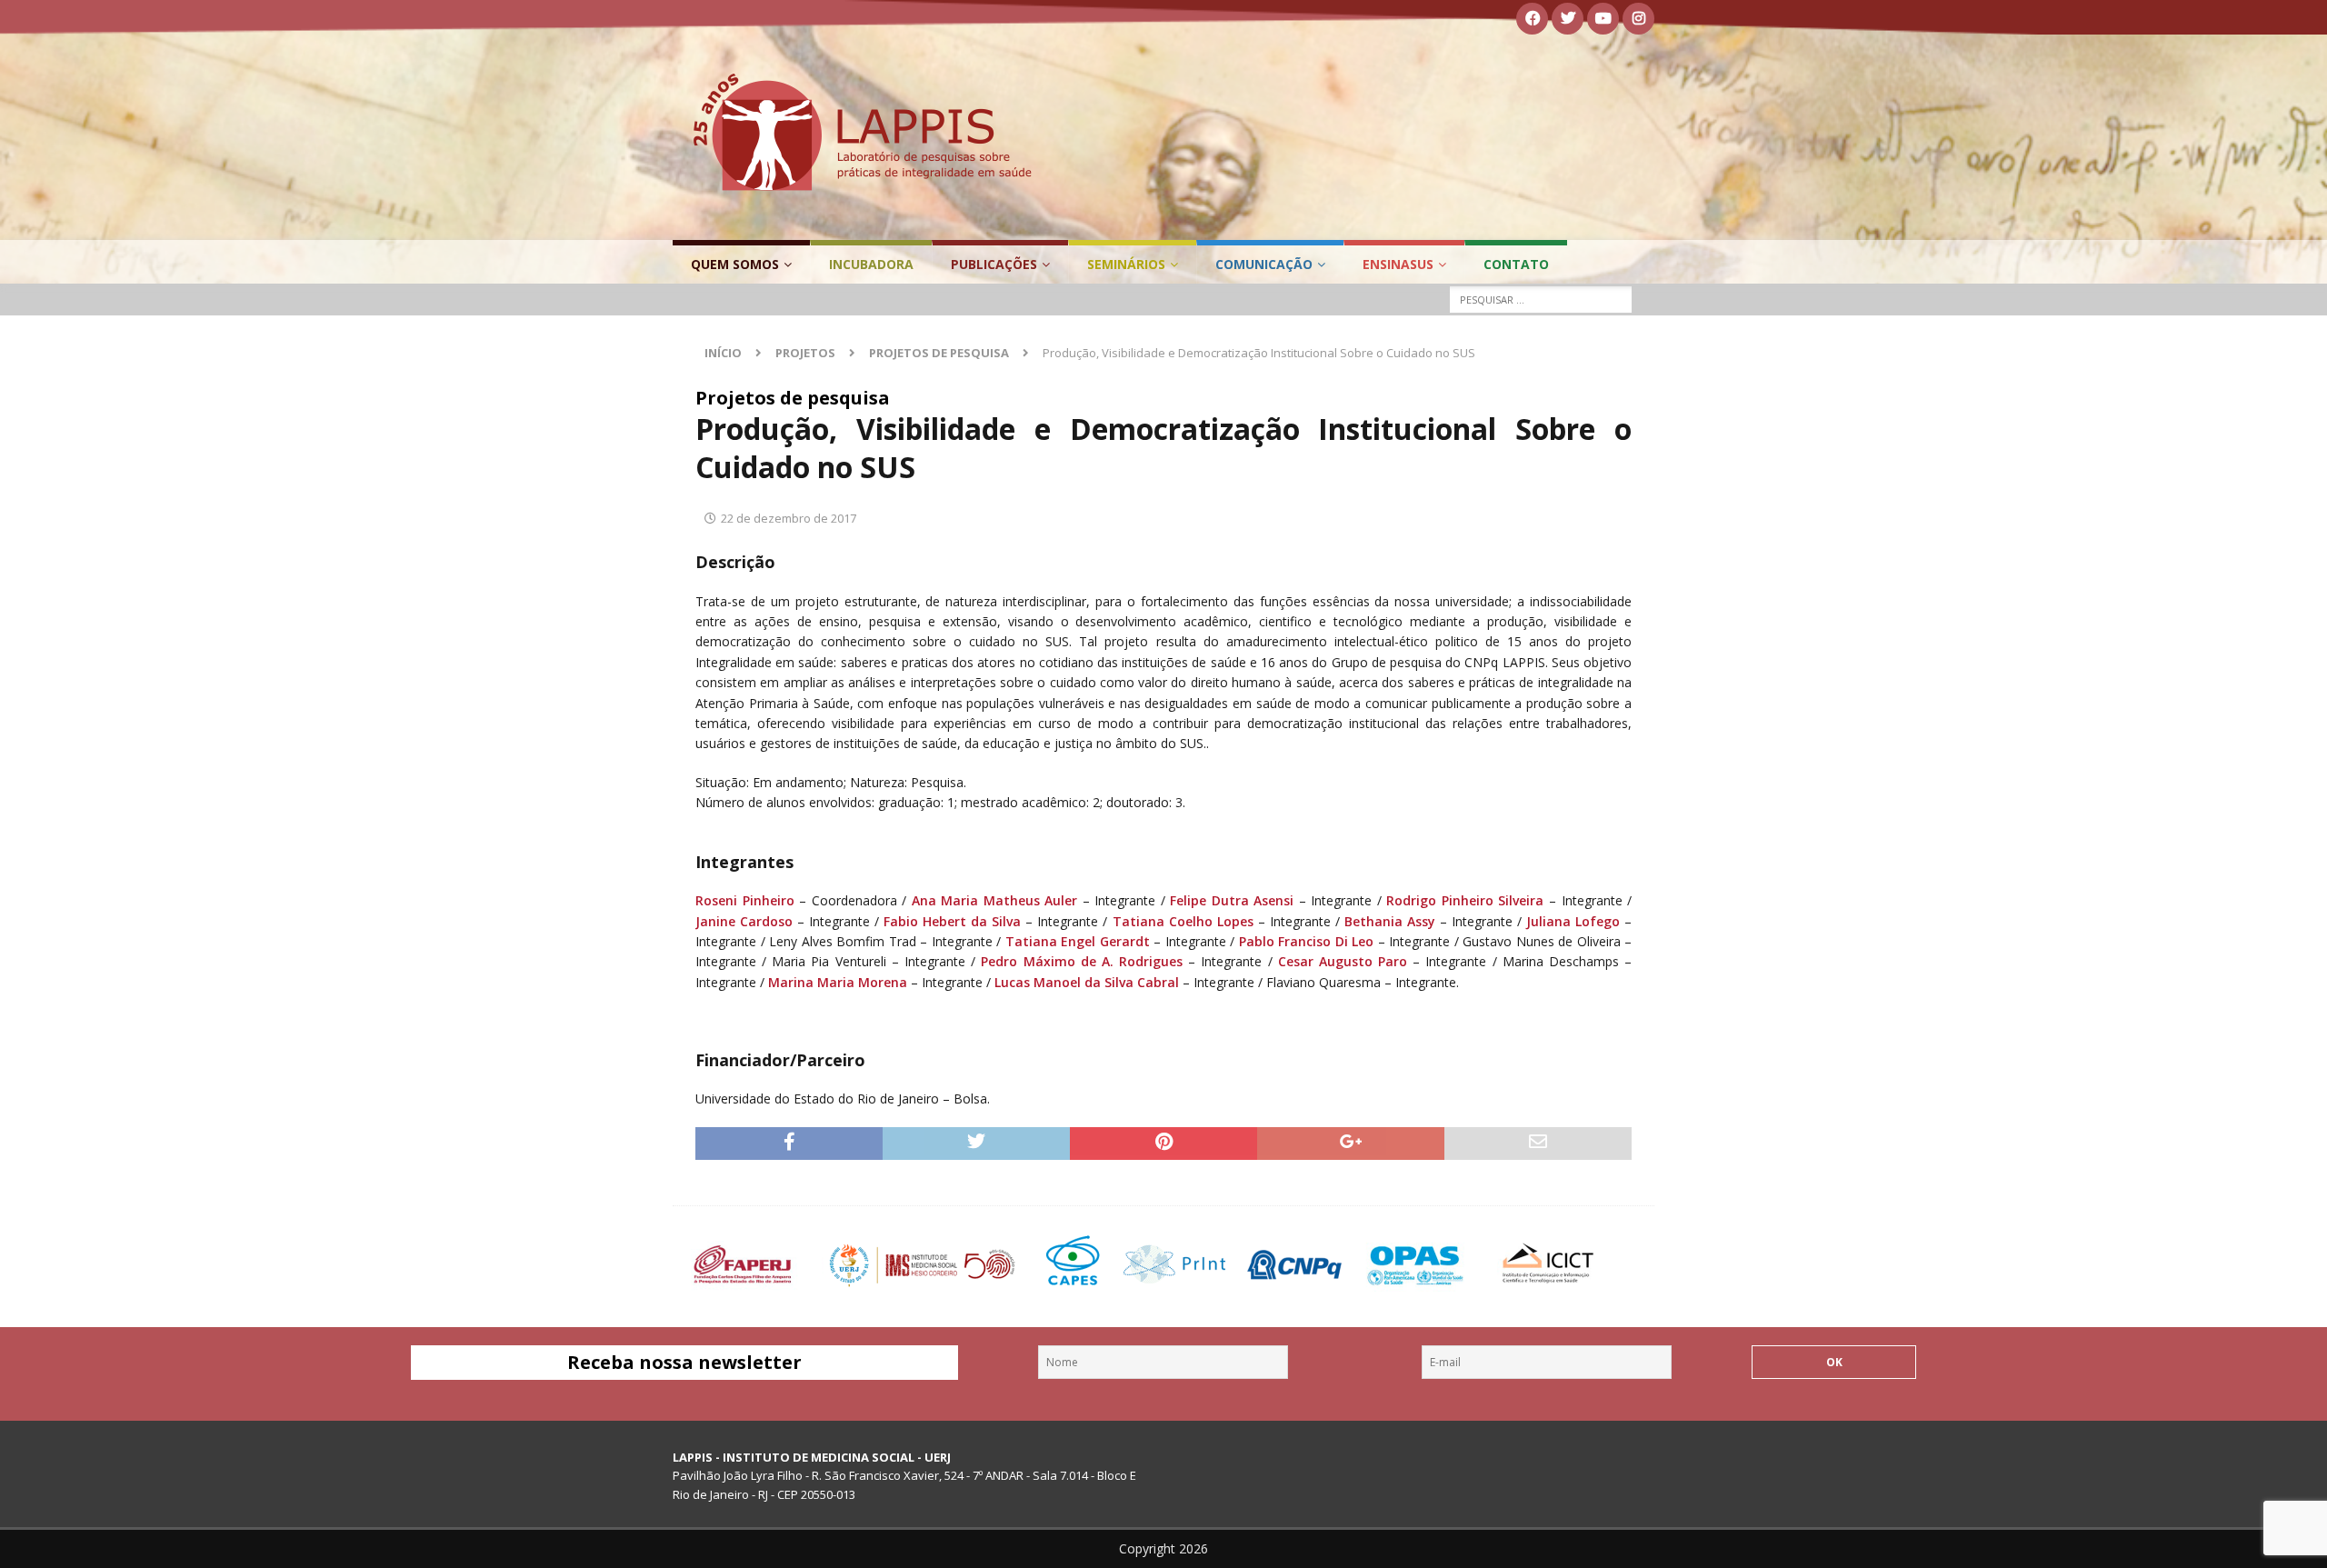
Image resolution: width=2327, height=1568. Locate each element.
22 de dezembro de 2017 (789, 518)
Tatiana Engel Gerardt (1078, 941)
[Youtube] (1603, 19)
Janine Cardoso (744, 921)
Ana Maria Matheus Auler (995, 900)
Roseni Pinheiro (745, 900)
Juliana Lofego (1573, 921)
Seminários (1126, 264)
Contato (1516, 264)
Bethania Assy (1390, 921)
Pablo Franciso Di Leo (1304, 941)
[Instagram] (1638, 19)
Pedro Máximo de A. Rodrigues (1082, 961)
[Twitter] (1568, 19)
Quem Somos (735, 264)
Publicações (994, 264)
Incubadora (871, 264)
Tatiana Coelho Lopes (1183, 921)
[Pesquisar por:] (1541, 300)
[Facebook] (1532, 19)
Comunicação (1264, 264)
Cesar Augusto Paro (1343, 961)
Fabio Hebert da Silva (952, 921)
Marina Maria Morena (838, 982)
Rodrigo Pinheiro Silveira (1465, 900)
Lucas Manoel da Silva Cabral (1087, 982)
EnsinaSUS (1398, 264)
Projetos (805, 353)
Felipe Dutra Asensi (1232, 900)
